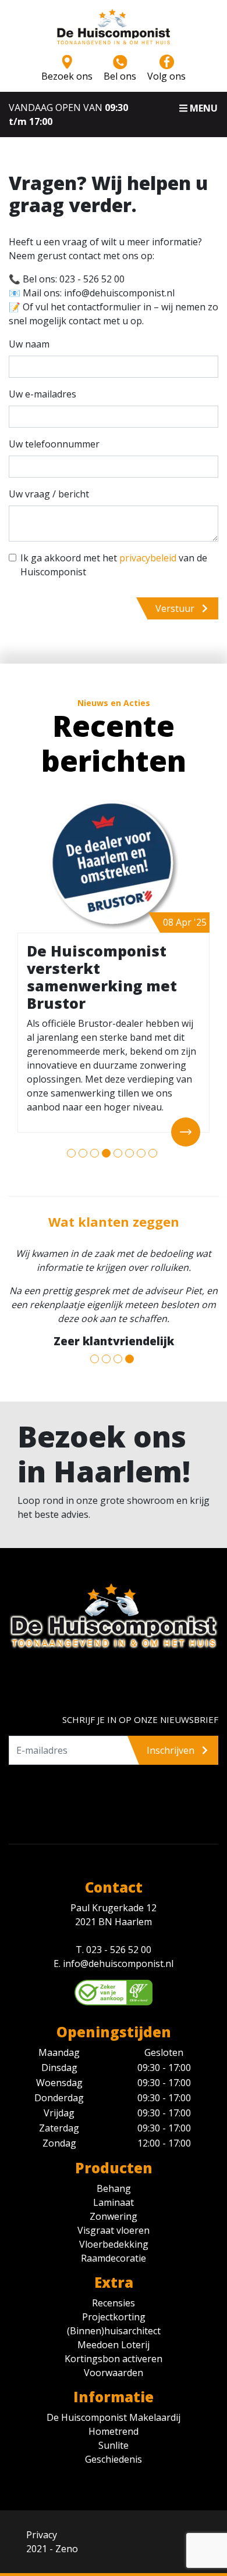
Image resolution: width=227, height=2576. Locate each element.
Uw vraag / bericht (49, 494)
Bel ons (120, 76)
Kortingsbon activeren (114, 2359)
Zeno (67, 2549)
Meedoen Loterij (114, 2345)
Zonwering (114, 2216)
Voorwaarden (114, 2373)
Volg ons (166, 76)
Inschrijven (172, 1750)
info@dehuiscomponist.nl (118, 1964)
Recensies (114, 2303)
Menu (203, 108)
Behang (114, 2188)
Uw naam (29, 344)
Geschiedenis (114, 2459)
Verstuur (176, 608)
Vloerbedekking (114, 2244)
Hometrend (114, 2431)
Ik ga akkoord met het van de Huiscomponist (114, 565)
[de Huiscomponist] (114, 31)
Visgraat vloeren (114, 2230)
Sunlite (114, 2445)
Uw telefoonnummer (54, 444)
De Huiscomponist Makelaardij (114, 2417)
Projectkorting (114, 2317)
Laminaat (114, 2202)
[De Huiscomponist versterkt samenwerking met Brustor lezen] (114, 864)
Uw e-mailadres (42, 394)
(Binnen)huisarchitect (114, 2331)
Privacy (42, 2535)
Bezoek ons (67, 76)
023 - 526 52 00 (119, 1950)
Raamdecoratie (114, 2258)
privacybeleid (148, 558)
